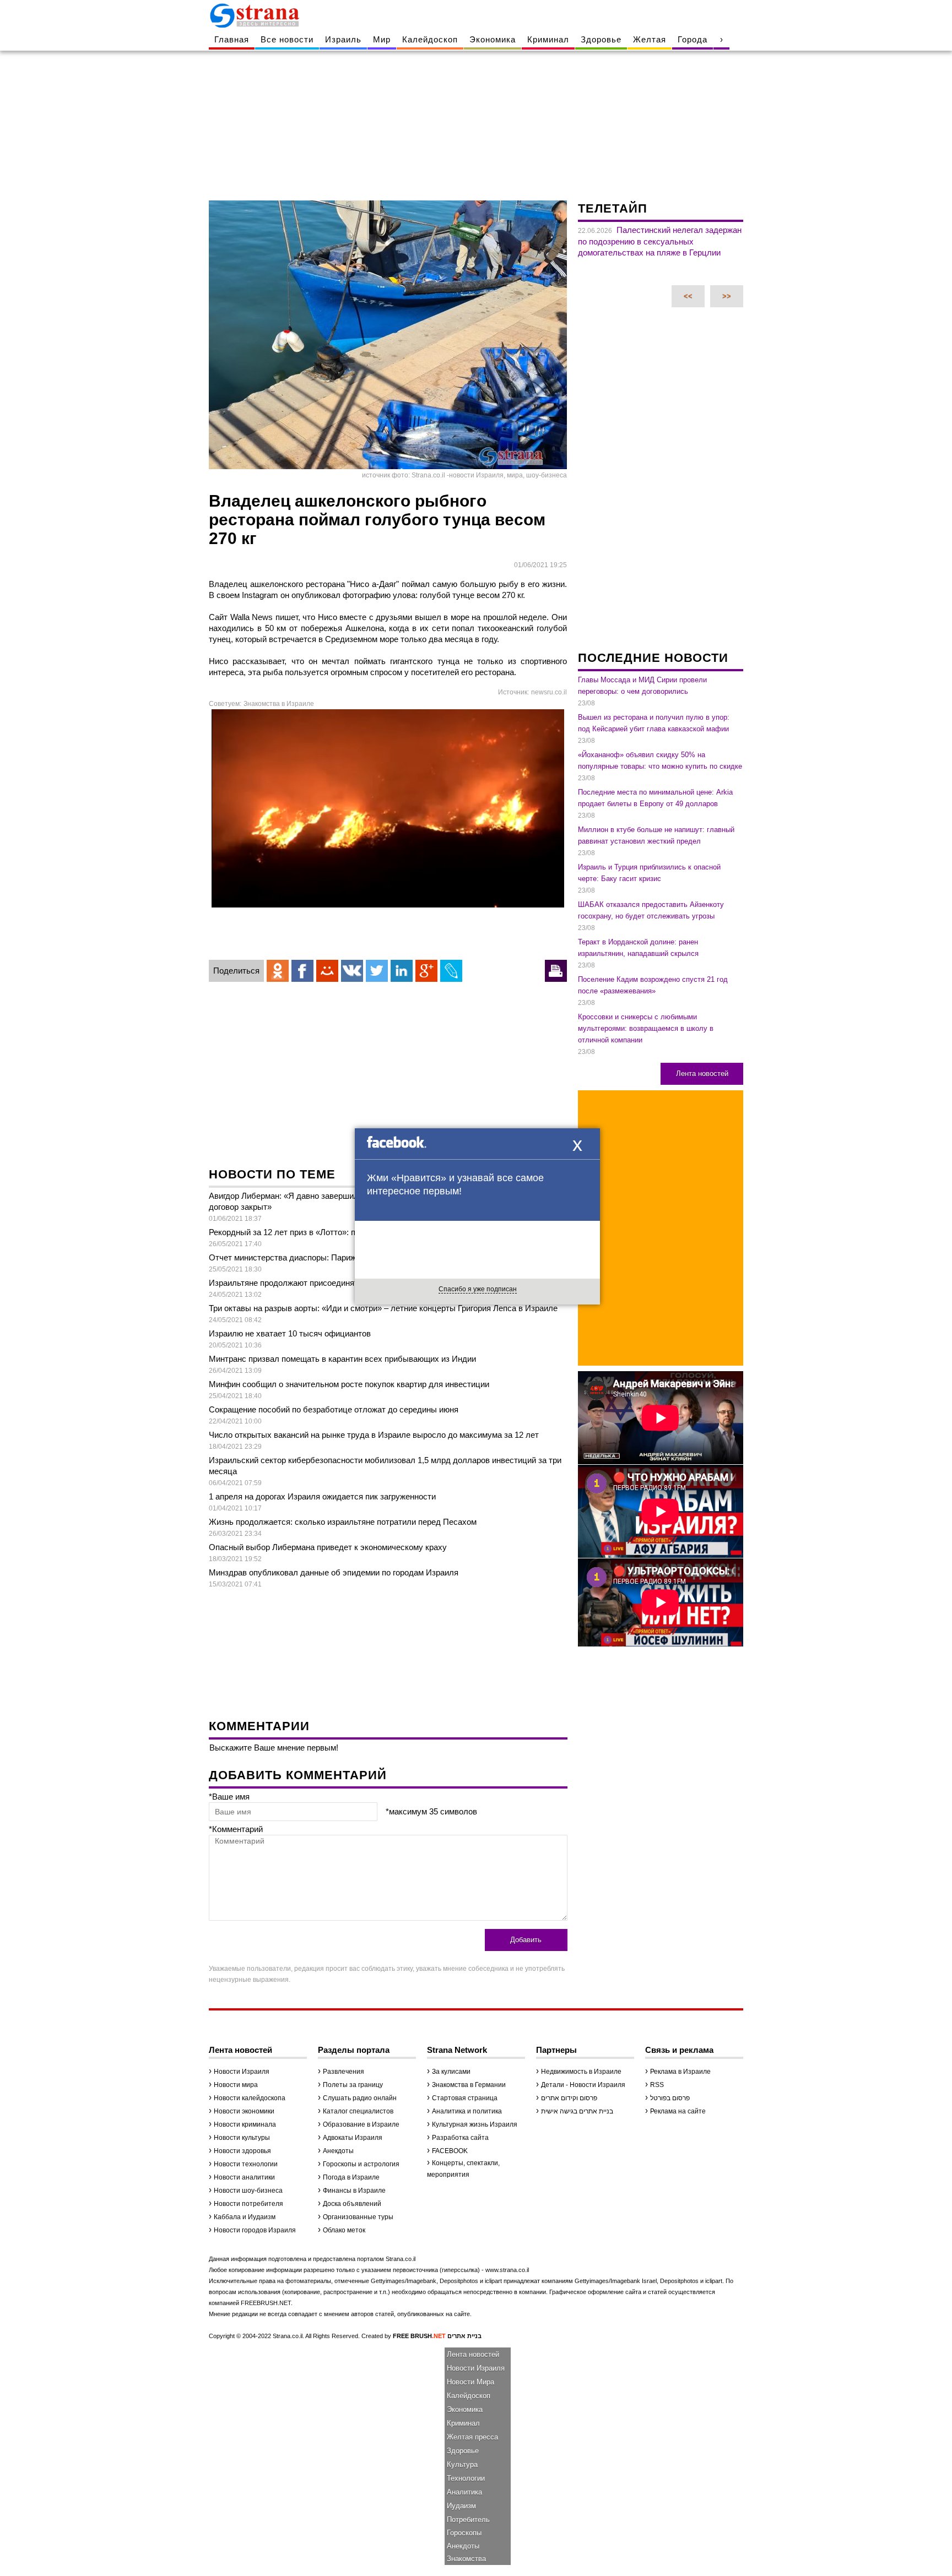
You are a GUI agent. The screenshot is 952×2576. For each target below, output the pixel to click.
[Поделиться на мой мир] (327, 971)
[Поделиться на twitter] (377, 971)
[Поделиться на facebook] (302, 971)
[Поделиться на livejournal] (451, 971)
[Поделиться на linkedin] (402, 971)
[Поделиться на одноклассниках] (278, 971)
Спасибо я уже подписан (478, 1289)
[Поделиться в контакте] (352, 971)
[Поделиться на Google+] (426, 971)
